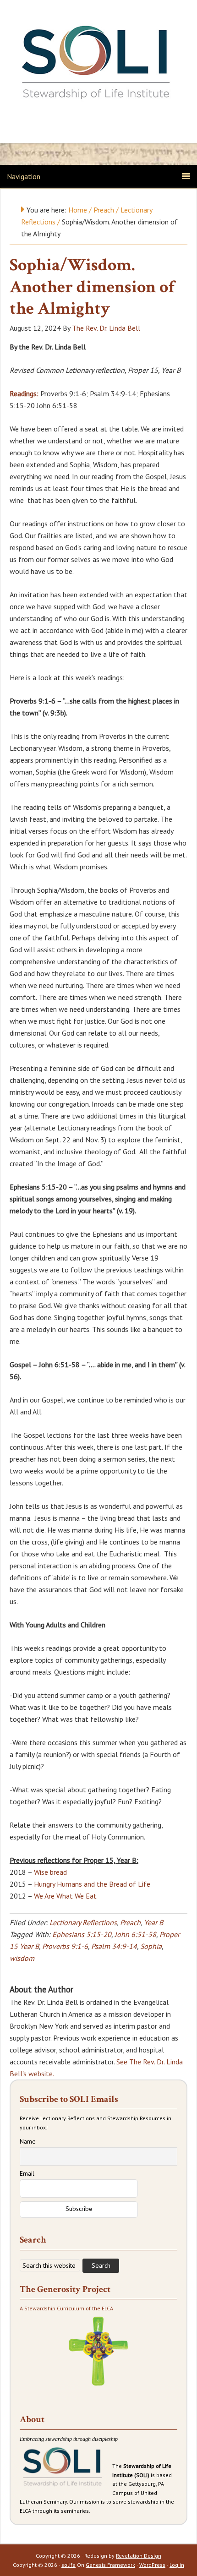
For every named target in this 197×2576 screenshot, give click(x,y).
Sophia (151, 1946)
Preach (130, 1922)
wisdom (22, 1958)
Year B (153, 1922)
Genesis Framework (110, 2565)
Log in (177, 2565)
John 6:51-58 (135, 1934)
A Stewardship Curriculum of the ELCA (66, 2308)
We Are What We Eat (65, 1896)
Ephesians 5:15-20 (82, 1934)
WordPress (152, 2565)
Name (28, 2141)
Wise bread (50, 1872)
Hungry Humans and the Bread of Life (92, 1884)
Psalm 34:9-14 (114, 1946)
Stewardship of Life (98, 63)
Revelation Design (139, 2556)
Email (27, 2173)
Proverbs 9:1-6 (65, 1946)
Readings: (24, 393)
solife (68, 2565)
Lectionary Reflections (83, 1922)
